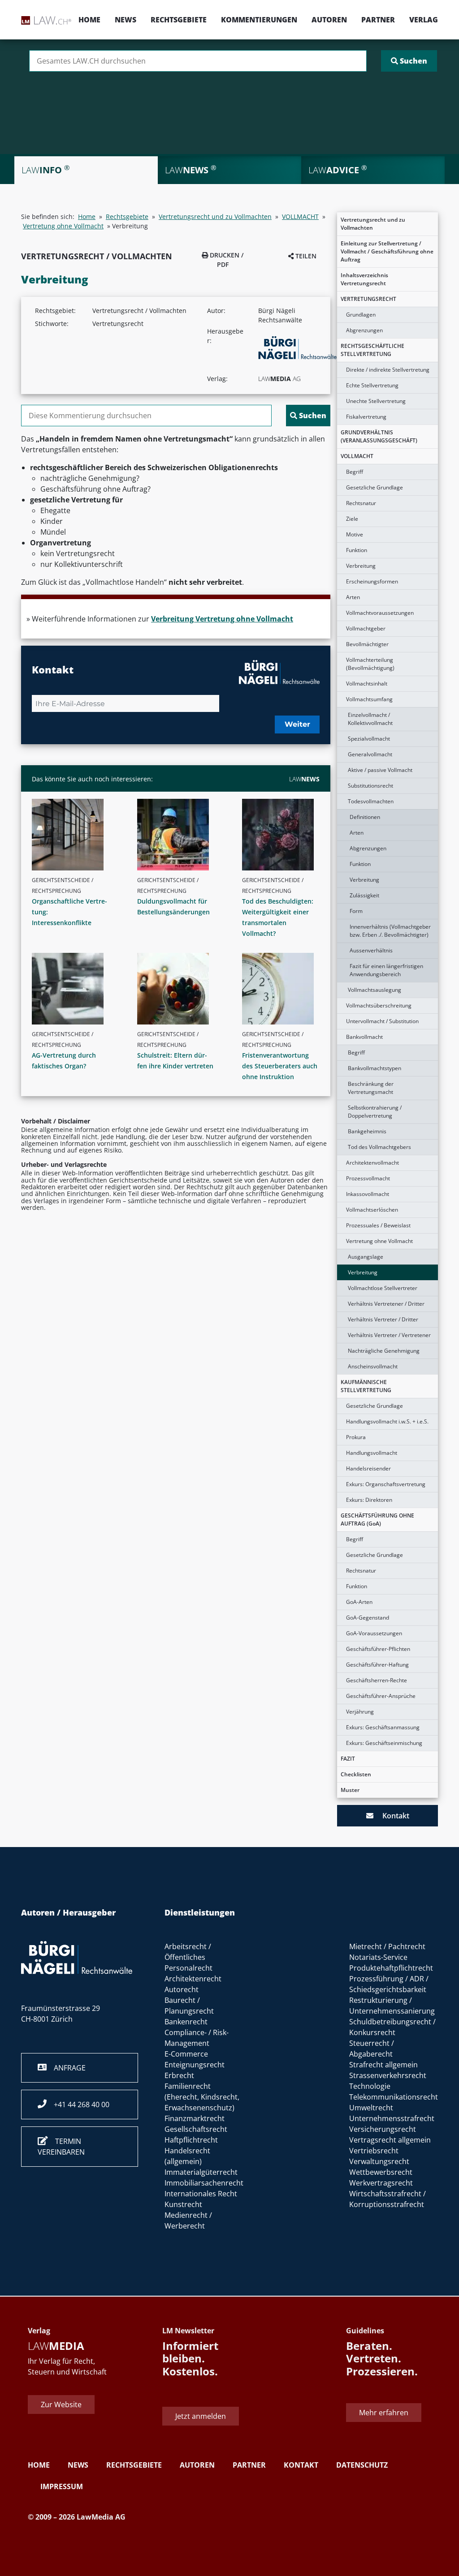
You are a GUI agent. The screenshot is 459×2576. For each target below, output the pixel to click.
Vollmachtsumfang (369, 699)
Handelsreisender (368, 1468)
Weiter (297, 724)
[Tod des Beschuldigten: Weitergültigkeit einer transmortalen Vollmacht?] (284, 835)
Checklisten (356, 1774)
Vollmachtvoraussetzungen (380, 613)
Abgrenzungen (364, 330)
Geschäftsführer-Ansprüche (381, 1696)
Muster (350, 1790)
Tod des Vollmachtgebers (379, 1147)
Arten (353, 597)
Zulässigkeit (364, 895)
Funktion (357, 550)
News (126, 20)
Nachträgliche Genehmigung (384, 1351)
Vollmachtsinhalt (367, 684)
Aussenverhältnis (371, 950)
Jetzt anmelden (201, 2416)
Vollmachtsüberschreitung (379, 1005)
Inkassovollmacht (368, 1194)
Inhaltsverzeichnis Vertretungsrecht (364, 279)
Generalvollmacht (370, 754)
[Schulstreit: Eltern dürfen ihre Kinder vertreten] (180, 989)
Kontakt (391, 1816)
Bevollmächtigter (367, 644)
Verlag (424, 20)
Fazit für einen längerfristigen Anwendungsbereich (386, 970)
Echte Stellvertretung (372, 385)
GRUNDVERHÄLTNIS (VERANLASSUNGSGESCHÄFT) (379, 436)
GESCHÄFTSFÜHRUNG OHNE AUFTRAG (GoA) (377, 1519)
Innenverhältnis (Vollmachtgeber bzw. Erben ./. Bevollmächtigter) (390, 931)
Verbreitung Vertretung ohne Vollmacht (222, 619)
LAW (304, 779)
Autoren (329, 20)
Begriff (355, 472)
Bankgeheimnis (367, 1131)
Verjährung (360, 1712)
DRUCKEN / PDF (226, 260)
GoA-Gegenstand (368, 1618)
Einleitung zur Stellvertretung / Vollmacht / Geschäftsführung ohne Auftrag (387, 251)
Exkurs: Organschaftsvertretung (386, 1484)
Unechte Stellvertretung (376, 401)
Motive (355, 534)
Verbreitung (361, 566)
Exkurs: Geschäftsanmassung (383, 1727)
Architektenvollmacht (372, 1163)
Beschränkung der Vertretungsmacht (371, 1088)
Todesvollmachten (371, 801)
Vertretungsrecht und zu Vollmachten (373, 224)
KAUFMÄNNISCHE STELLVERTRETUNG (366, 1386)
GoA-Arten (359, 1602)
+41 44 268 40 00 (78, 2105)
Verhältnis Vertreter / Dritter (383, 1319)
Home (89, 20)
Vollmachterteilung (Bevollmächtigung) (370, 664)
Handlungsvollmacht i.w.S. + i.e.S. (387, 1421)
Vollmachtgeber (366, 628)
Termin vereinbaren (61, 2147)
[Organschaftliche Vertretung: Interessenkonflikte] (74, 835)
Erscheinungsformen (372, 581)
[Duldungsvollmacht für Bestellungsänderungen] (180, 835)
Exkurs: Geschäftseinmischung (384, 1743)
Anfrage (66, 2068)
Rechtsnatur (361, 503)
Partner (378, 20)
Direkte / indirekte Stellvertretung (388, 370)
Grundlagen (361, 315)
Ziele (352, 519)
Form (356, 911)
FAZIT (348, 1759)
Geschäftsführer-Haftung (377, 1665)
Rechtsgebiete (179, 20)
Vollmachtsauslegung (375, 990)
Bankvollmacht (364, 1037)
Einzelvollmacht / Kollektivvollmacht (370, 719)
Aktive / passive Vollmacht (380, 770)
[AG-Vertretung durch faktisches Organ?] (74, 989)
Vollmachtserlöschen (372, 1210)
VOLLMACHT (357, 456)
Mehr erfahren (384, 2413)
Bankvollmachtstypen (375, 1068)
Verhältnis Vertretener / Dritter (386, 1304)
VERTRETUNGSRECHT (368, 299)
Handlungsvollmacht (372, 1453)
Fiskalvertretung (366, 417)
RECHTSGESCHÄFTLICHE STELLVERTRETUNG (372, 350)
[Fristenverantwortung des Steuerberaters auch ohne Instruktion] (284, 989)
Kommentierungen (259, 20)
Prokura (356, 1437)
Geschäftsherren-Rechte (377, 1680)
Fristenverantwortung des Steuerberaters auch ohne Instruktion (280, 1066)
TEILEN (305, 256)
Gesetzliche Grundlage (375, 487)
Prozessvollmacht (368, 1178)
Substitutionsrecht (370, 786)
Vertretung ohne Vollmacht (379, 1241)
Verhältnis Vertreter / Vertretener (389, 1335)
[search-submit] (409, 61)
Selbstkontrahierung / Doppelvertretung (375, 1112)
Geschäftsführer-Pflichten (378, 1649)
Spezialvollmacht (369, 739)
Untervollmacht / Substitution (382, 1021)
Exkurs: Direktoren (369, 1500)
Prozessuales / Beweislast (378, 1225)
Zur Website (61, 2405)
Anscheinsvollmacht (373, 1366)
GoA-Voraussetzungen (374, 1633)
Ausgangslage (366, 1257)
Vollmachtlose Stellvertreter (383, 1288)
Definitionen (365, 817)
